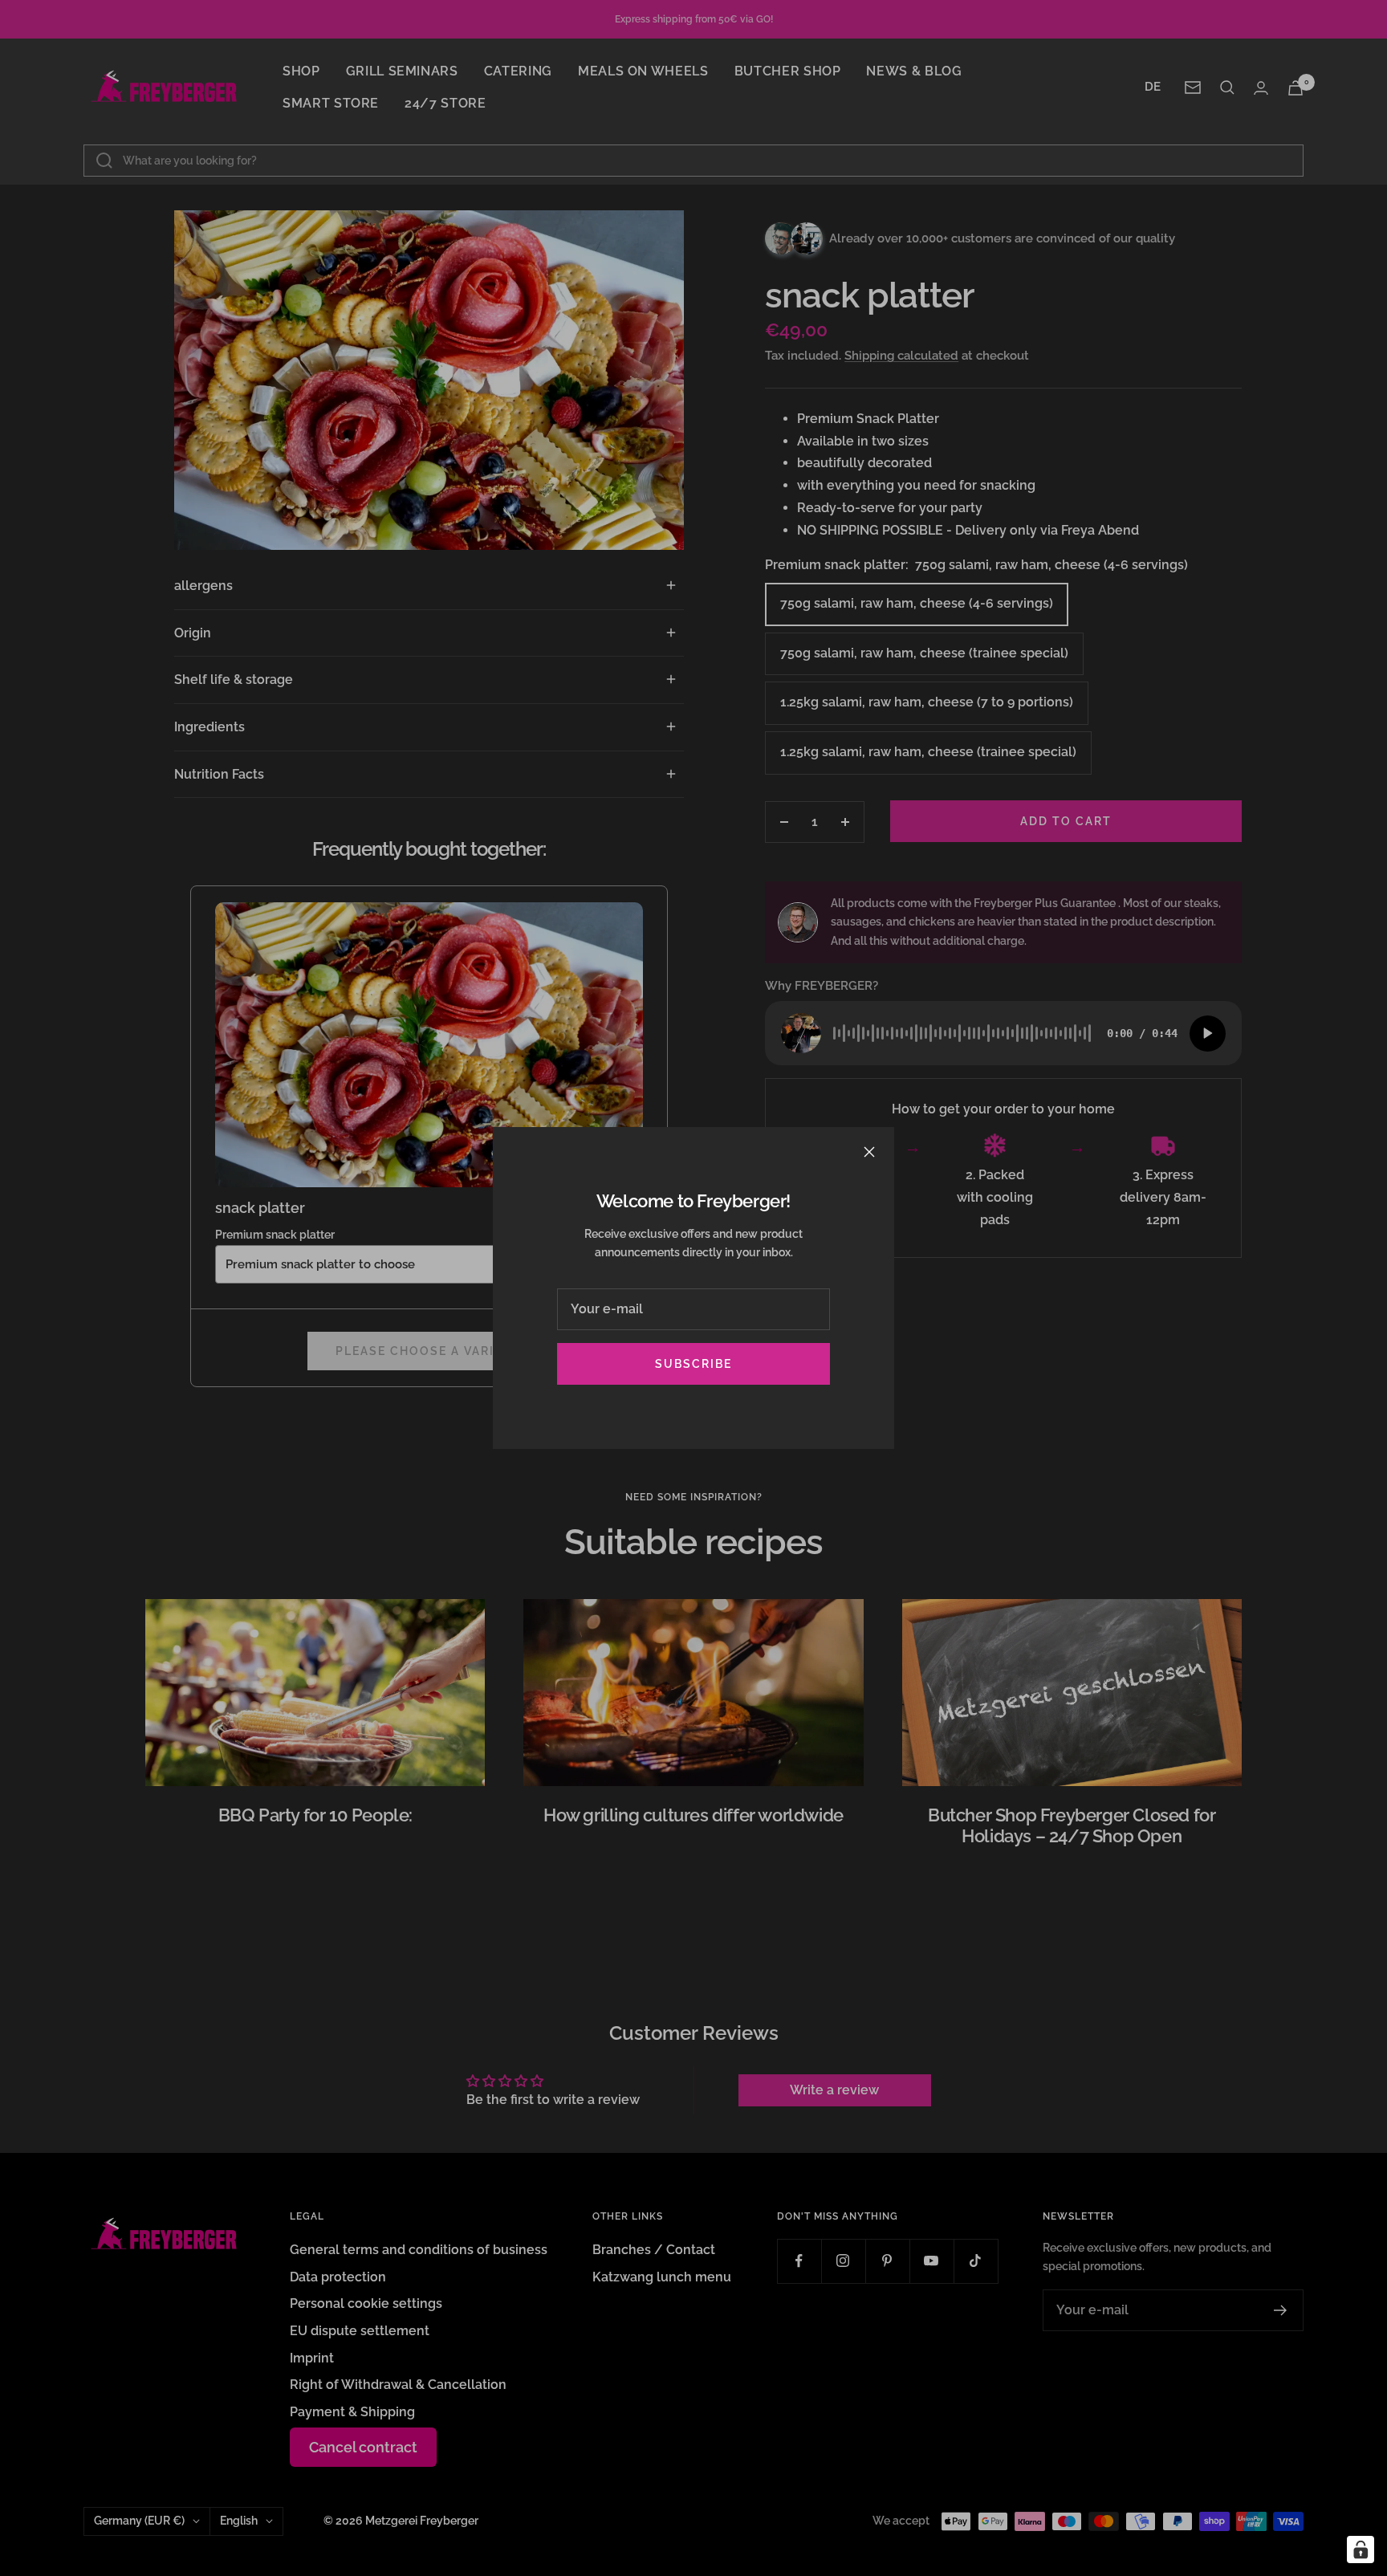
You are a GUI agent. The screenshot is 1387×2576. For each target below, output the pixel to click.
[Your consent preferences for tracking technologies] (1361, 2550)
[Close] (869, 1152)
